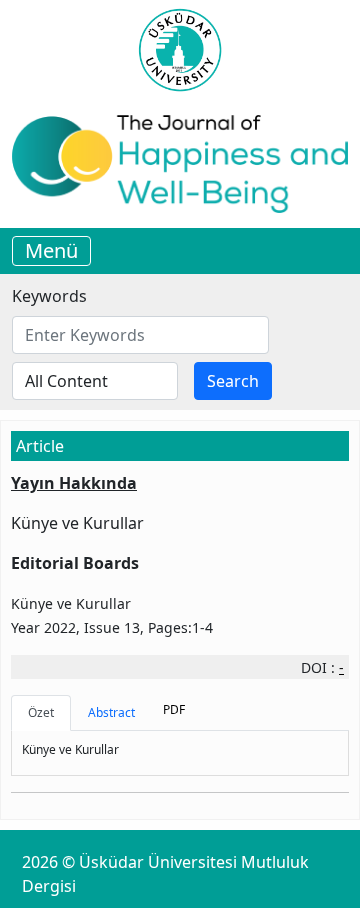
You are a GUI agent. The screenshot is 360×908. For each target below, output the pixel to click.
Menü (51, 250)
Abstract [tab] (111, 712)
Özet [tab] (41, 712)
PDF (174, 709)
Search (233, 381)
